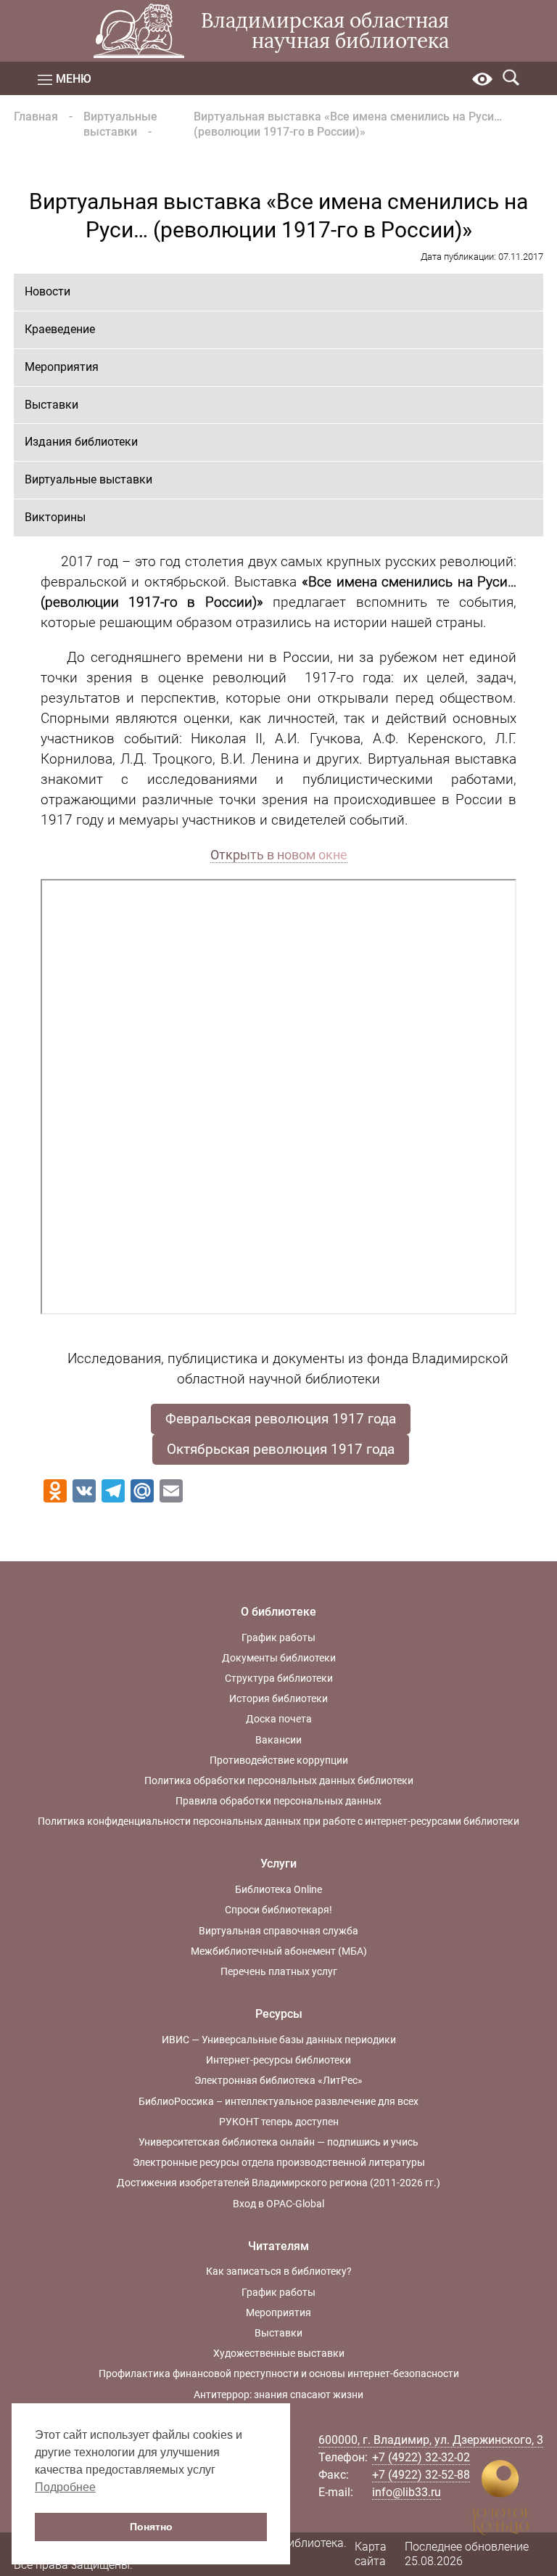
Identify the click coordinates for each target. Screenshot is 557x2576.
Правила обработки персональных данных (278, 1801)
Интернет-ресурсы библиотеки (278, 2060)
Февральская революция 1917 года (281, 1419)
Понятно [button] (151, 2527)
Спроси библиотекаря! (278, 1910)
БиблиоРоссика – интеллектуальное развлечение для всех (278, 2101)
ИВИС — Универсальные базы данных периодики (279, 2040)
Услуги (278, 1864)
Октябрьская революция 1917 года (281, 1449)
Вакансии (278, 1740)
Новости (48, 291)
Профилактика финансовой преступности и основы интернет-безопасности (279, 2373)
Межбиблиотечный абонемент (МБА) (279, 1951)
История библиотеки (278, 1698)
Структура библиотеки (279, 1678)
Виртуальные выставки (120, 124)
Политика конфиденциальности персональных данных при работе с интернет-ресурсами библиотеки (278, 1821)
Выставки (51, 405)
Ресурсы (279, 2014)
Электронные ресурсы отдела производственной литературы (279, 2162)
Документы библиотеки (279, 1658)
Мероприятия (62, 367)
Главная (36, 116)
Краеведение (60, 329)
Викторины (55, 517)
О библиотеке (278, 1612)
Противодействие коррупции (279, 1760)
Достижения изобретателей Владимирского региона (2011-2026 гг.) (278, 2183)
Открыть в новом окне (279, 855)
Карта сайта (371, 2554)
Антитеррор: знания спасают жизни (278, 2395)
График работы (278, 1637)
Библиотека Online (278, 1889)
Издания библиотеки (81, 442)
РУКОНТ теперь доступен (279, 2122)
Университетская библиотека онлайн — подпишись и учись (278, 2142)
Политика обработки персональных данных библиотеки (279, 1780)
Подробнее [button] (65, 2487)
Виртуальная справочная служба (278, 1931)
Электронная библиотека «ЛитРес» (278, 2080)
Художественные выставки (279, 2353)
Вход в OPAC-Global (278, 2204)
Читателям (278, 2246)
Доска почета (279, 1719)
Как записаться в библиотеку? (279, 2271)
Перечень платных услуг (279, 1971)
